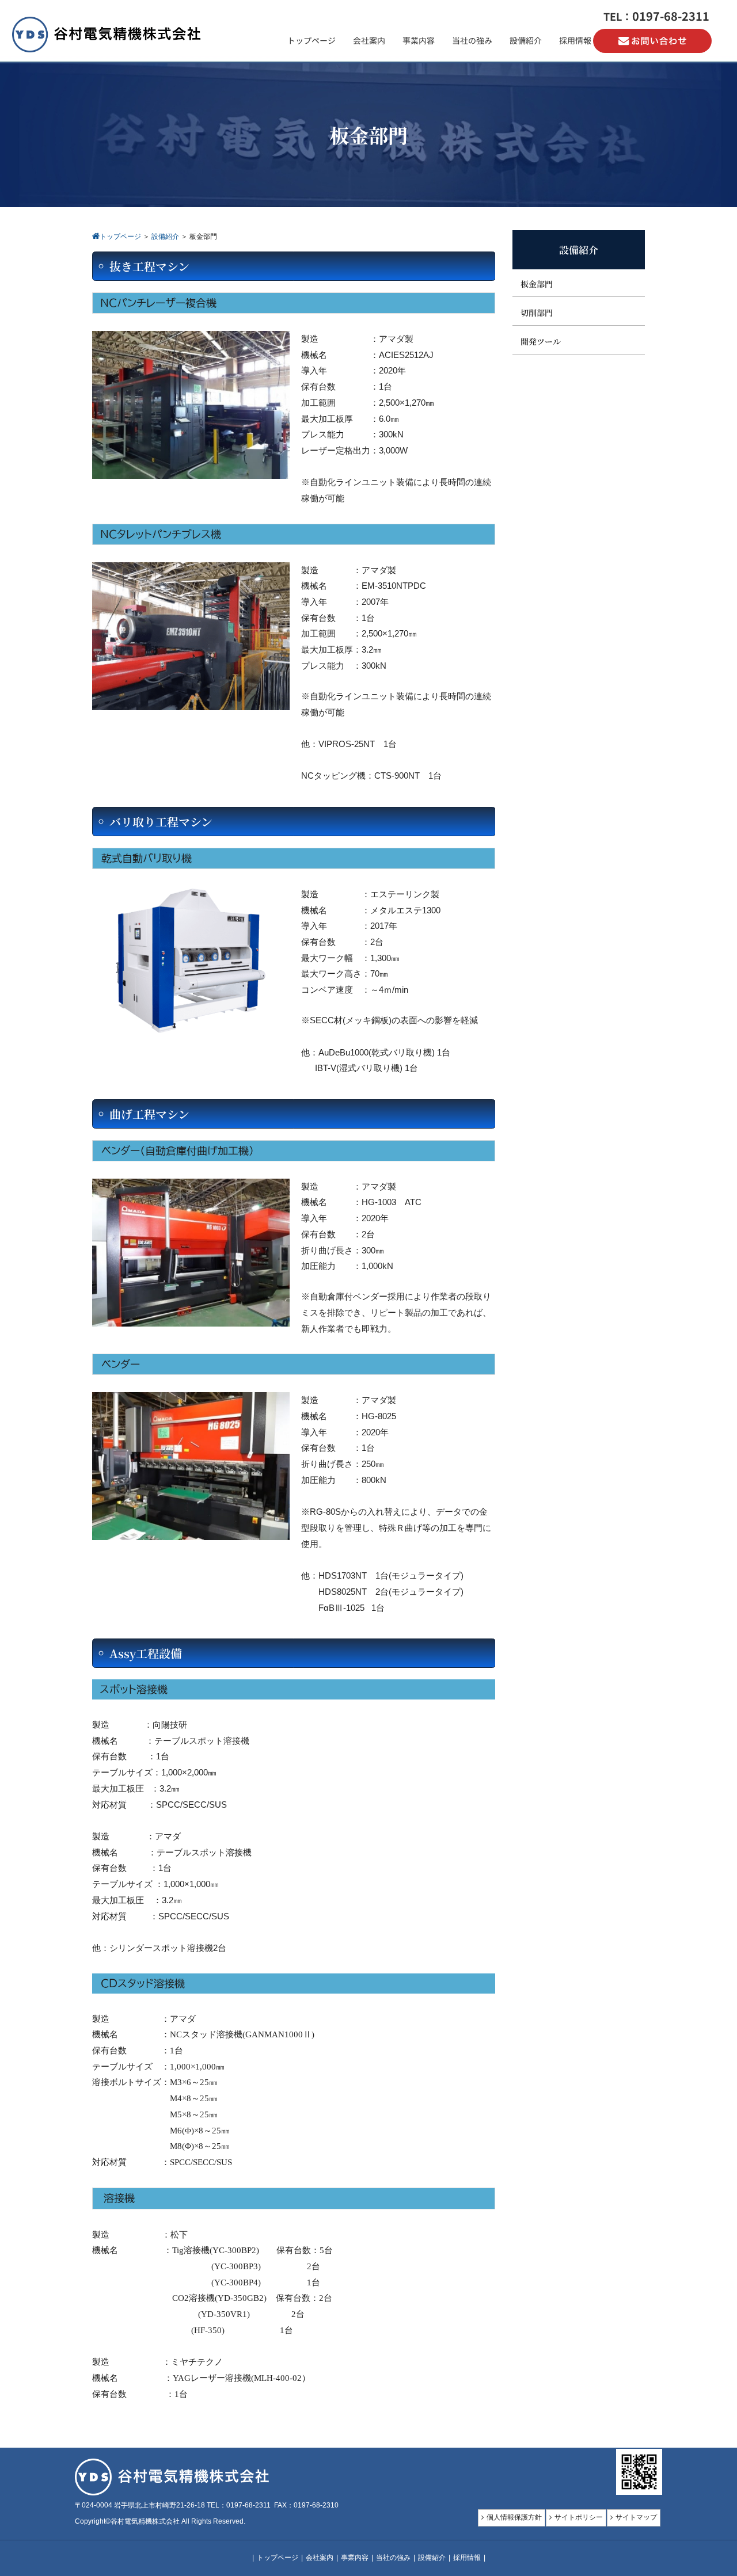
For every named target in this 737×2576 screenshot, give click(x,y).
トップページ (278, 2558)
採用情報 (467, 2558)
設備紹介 (432, 2558)
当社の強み (393, 2558)
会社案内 (320, 2558)
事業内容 (355, 2558)
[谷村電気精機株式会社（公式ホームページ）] (107, 50)
